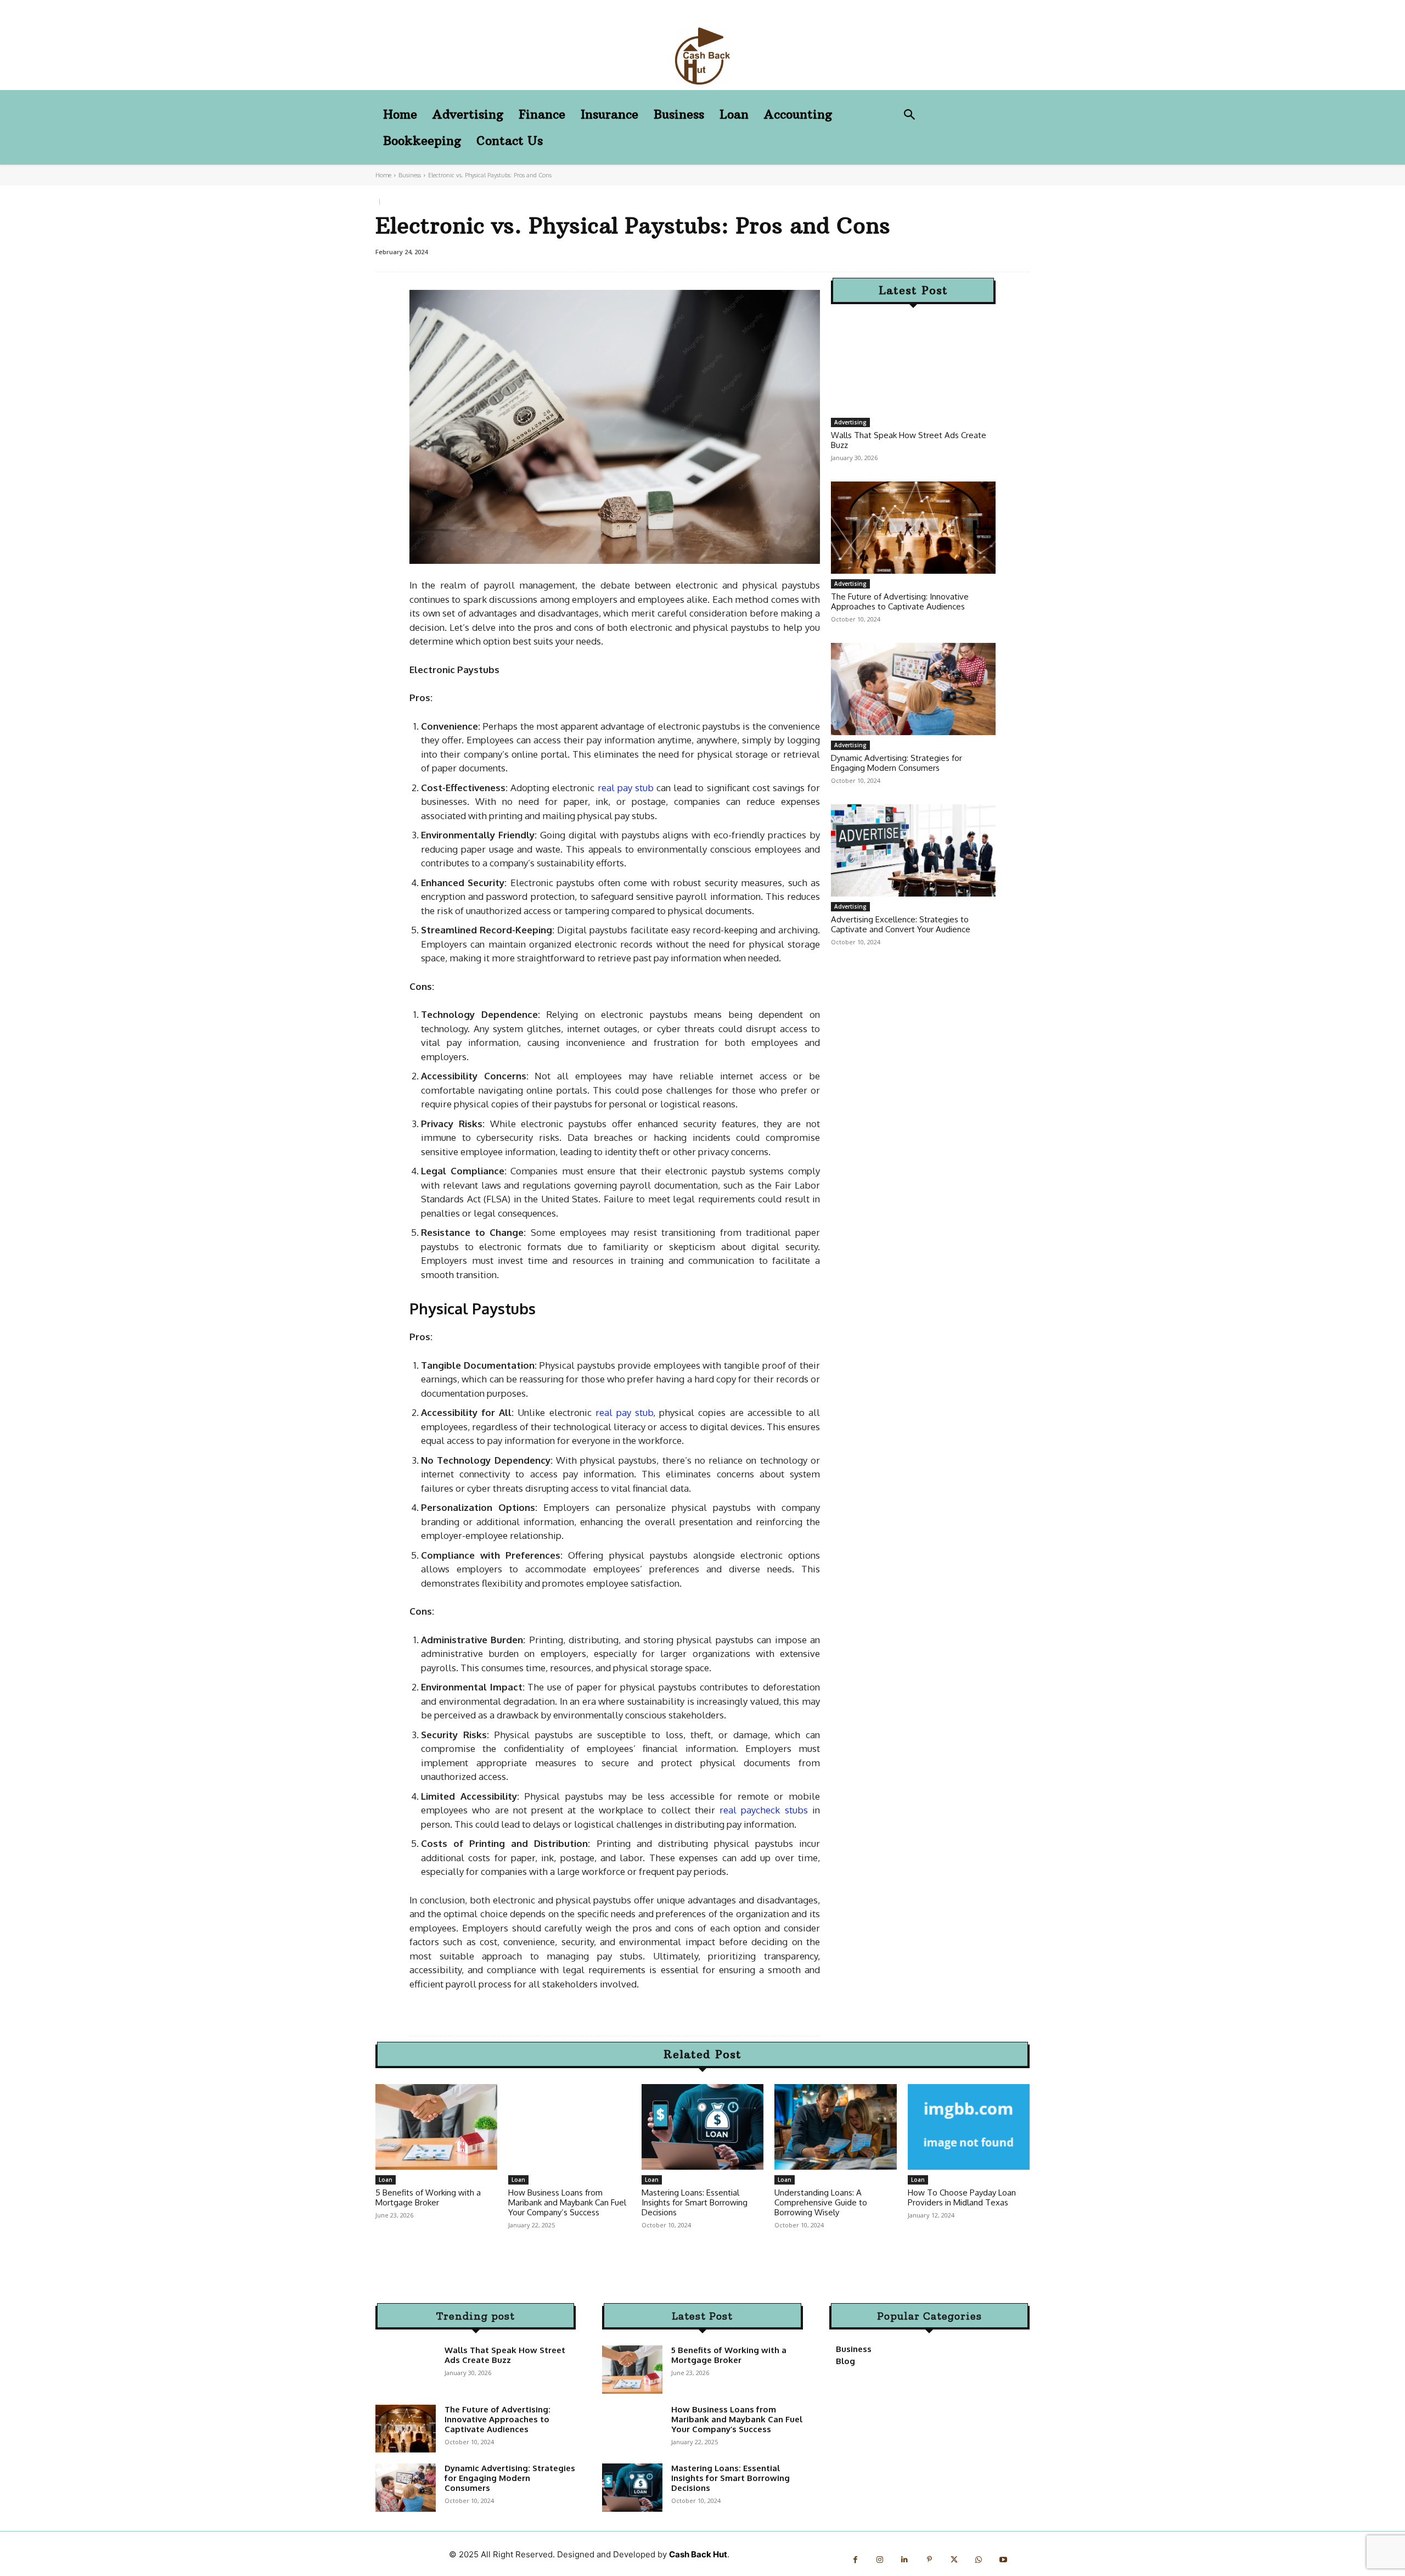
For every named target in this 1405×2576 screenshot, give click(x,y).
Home (383, 175)
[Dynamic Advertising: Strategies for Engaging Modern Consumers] (913, 689)
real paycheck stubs (764, 1810)
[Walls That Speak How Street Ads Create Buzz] (913, 366)
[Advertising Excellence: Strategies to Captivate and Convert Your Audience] (913, 850)
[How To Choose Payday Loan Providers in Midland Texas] (969, 2127)
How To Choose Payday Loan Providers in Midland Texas (962, 2197)
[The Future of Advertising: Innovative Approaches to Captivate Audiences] (913, 528)
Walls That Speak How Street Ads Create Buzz (909, 440)
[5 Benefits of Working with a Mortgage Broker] (436, 2127)
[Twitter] (954, 2560)
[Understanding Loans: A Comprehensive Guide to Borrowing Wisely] (835, 2127)
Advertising (850, 422)
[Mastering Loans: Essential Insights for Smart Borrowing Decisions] (702, 2127)
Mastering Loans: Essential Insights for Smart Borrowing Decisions (695, 2202)
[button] (910, 116)
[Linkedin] (905, 2560)
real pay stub (626, 788)
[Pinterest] (929, 2560)
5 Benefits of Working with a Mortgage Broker (428, 2197)
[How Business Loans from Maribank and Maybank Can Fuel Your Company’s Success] (569, 2127)
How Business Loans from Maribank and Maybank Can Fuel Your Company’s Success (567, 2202)
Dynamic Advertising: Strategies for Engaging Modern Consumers (897, 763)
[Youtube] (1004, 2560)
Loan (386, 2180)
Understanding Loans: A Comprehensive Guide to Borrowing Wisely (821, 2202)
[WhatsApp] (979, 2560)
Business (410, 175)
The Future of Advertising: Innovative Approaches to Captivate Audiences (900, 601)
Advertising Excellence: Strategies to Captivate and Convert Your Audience (901, 924)
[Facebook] (855, 2560)
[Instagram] (880, 2560)
